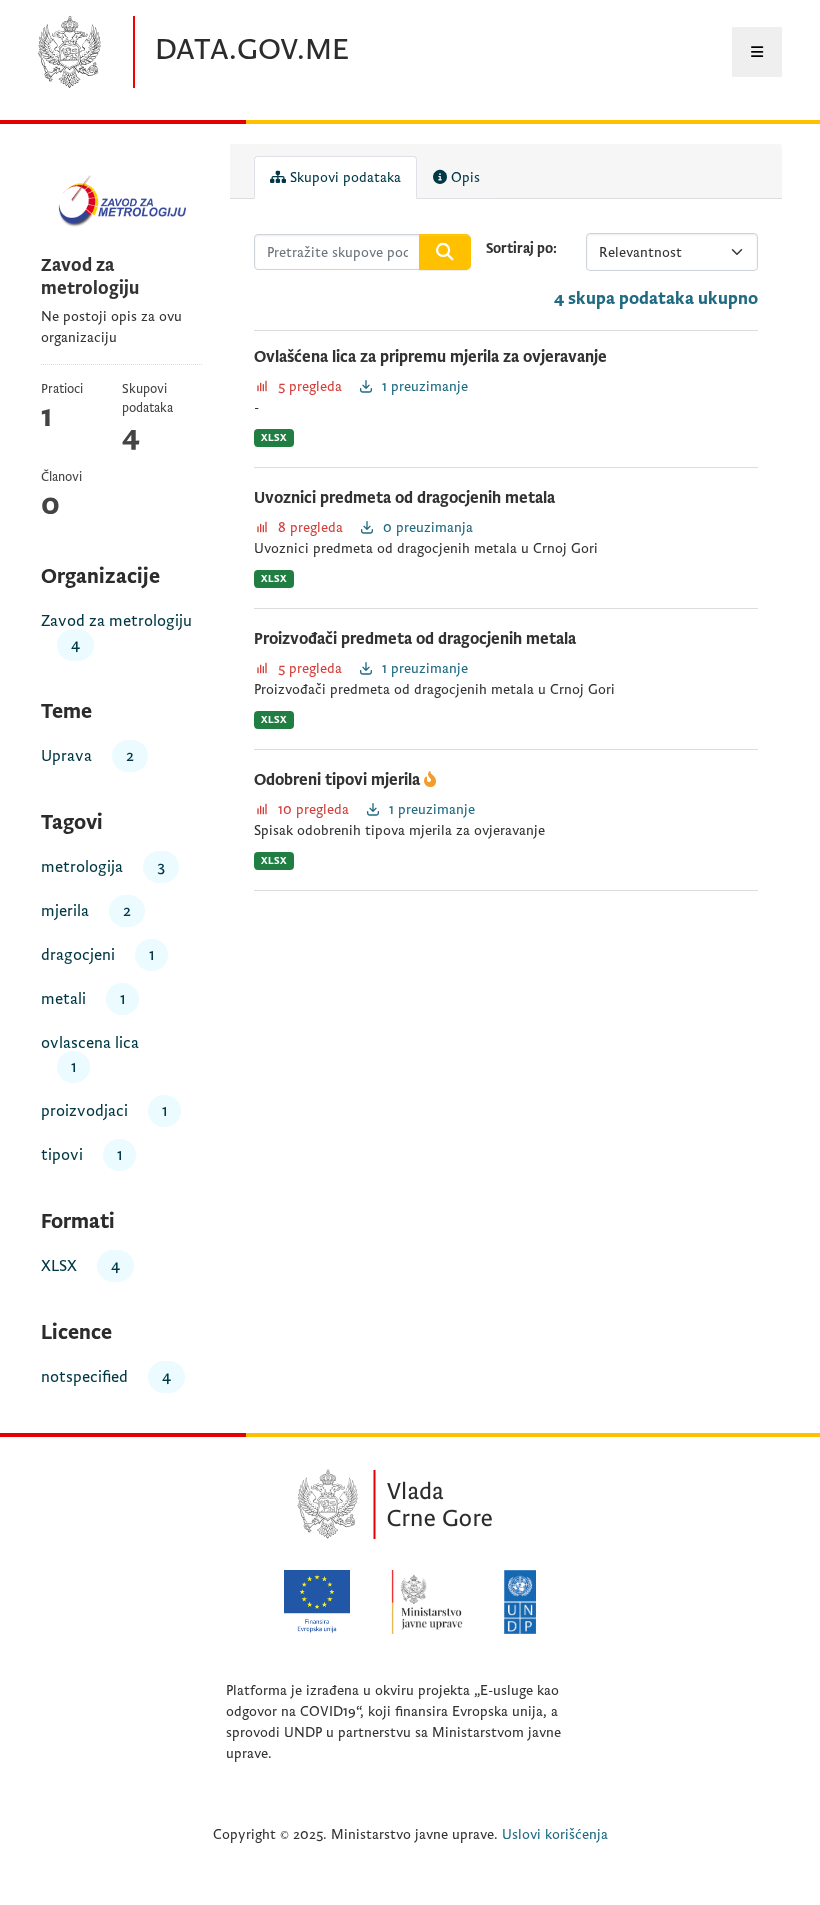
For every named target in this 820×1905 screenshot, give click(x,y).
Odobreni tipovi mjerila (339, 780)
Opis (463, 177)
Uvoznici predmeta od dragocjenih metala (404, 498)
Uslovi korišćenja (555, 1834)
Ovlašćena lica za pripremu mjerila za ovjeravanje (430, 357)
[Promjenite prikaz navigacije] (757, 52)
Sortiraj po (519, 248)
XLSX (274, 437)
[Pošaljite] (445, 252)
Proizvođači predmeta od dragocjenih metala (415, 639)
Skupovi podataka (343, 177)
